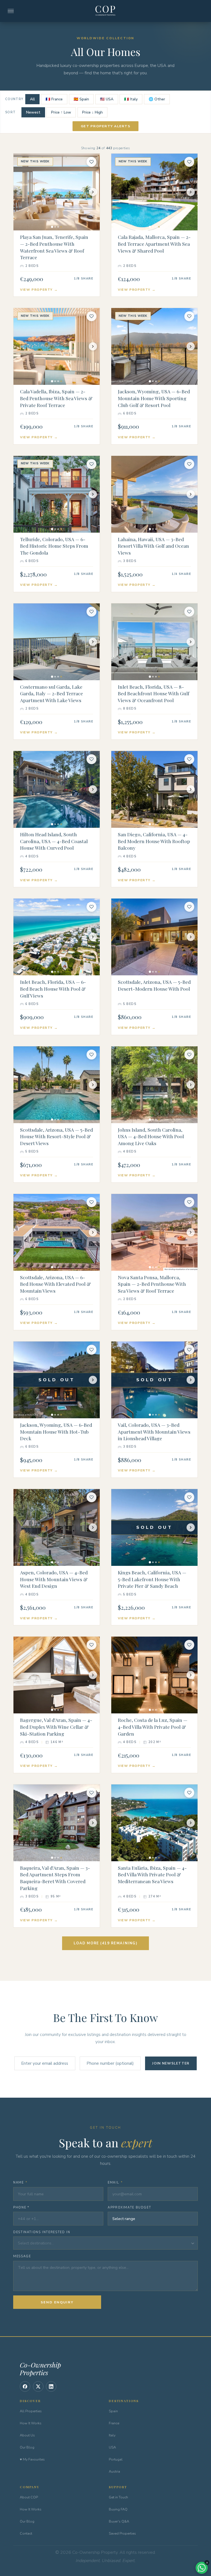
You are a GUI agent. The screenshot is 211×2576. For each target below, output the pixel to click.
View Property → (39, 290)
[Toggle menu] (11, 11)
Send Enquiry (57, 2302)
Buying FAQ (118, 2509)
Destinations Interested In (42, 2232)
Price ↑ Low (61, 112)
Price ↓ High (92, 112)
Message (22, 2256)
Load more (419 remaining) (105, 1943)
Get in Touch (118, 2497)
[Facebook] (25, 2386)
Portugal (116, 2459)
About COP (29, 2497)
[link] (57, 225)
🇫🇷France (54, 99)
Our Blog (27, 2447)
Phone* (21, 2208)
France (114, 2423)
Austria (114, 2471)
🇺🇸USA (107, 99)
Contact (26, 2533)
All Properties (31, 2411)
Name (20, 2183)
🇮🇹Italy (131, 99)
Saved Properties (122, 2533)
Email (115, 2183)
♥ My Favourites (32, 2459)
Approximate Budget (129, 2208)
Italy (112, 2435)
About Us (27, 2435)
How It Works (31, 2423)
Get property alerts (105, 126)
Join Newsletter (171, 2063)
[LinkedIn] (51, 2386)
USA (112, 2447)
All (32, 99)
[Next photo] (93, 192)
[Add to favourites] (91, 162)
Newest (33, 112)
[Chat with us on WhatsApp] (202, 2568)
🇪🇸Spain (81, 99)
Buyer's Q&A (119, 2521)
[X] (38, 2386)
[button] (105, 2243)
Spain (113, 2411)
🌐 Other (157, 99)
